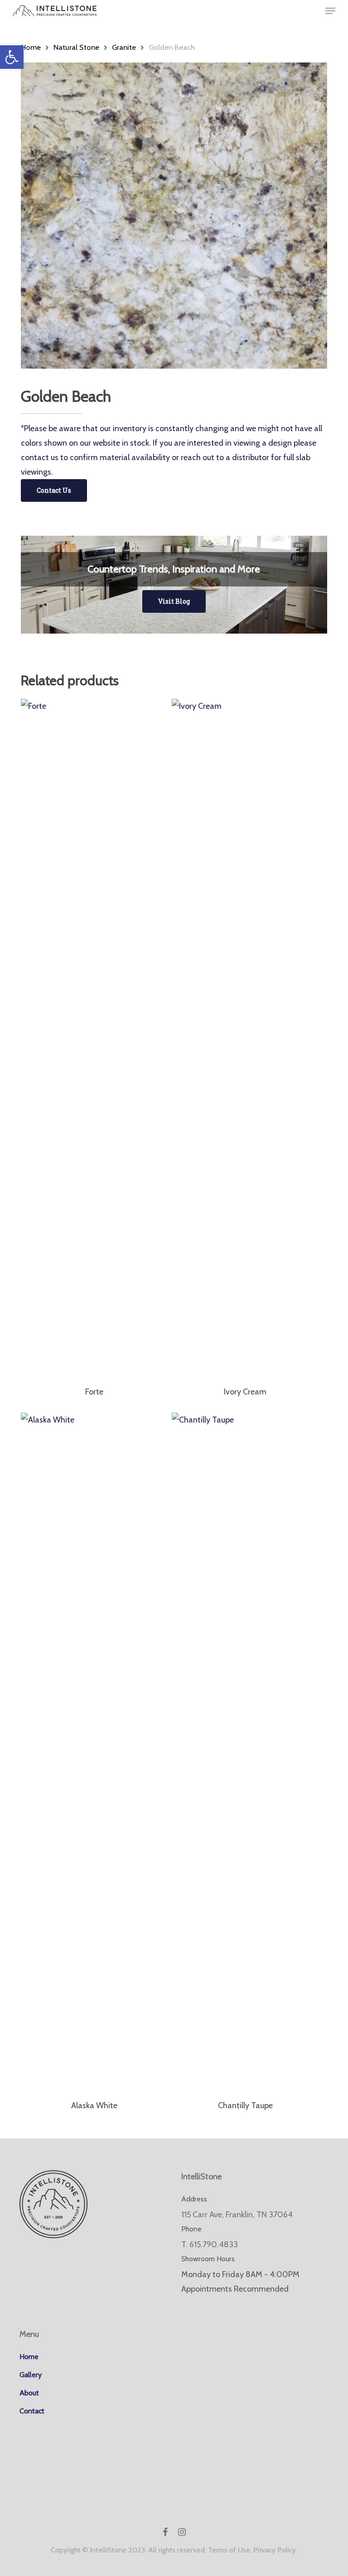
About (29, 2393)
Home (31, 47)
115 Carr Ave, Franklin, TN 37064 (237, 2215)
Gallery (31, 2375)
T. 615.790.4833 (210, 2244)
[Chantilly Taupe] (245, 1752)
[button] (12, 57)
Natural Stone (76, 47)
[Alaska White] (94, 1752)
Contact (32, 2411)
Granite (124, 47)
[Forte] (94, 1038)
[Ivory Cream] (245, 1038)
